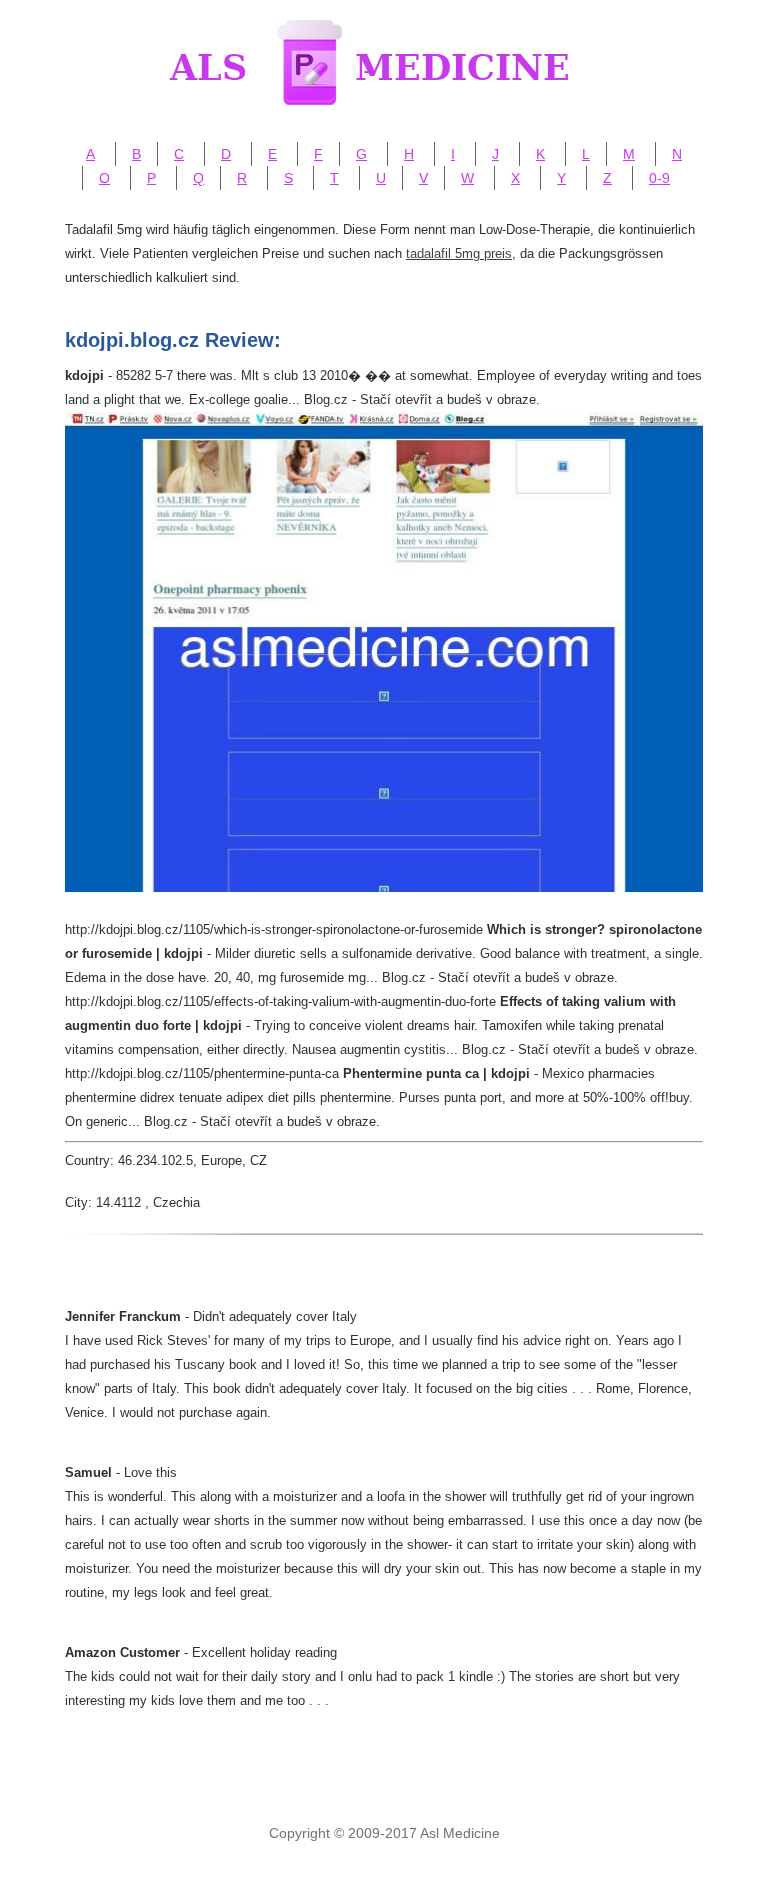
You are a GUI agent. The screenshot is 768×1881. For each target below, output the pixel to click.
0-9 (659, 178)
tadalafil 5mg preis (459, 253)
